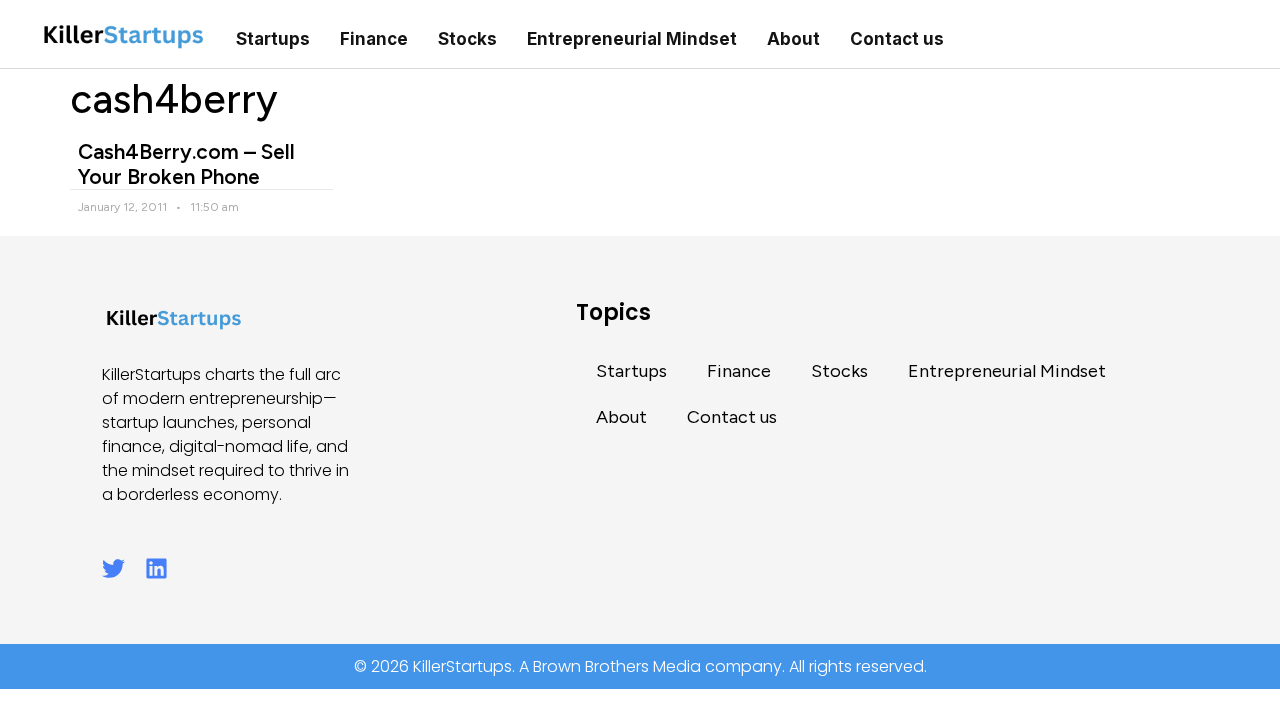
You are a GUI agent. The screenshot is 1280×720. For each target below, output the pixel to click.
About (793, 39)
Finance (374, 39)
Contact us (897, 39)
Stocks (467, 39)
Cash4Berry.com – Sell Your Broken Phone (186, 164)
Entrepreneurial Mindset (632, 39)
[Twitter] (113, 568)
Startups (273, 39)
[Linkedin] (156, 568)
